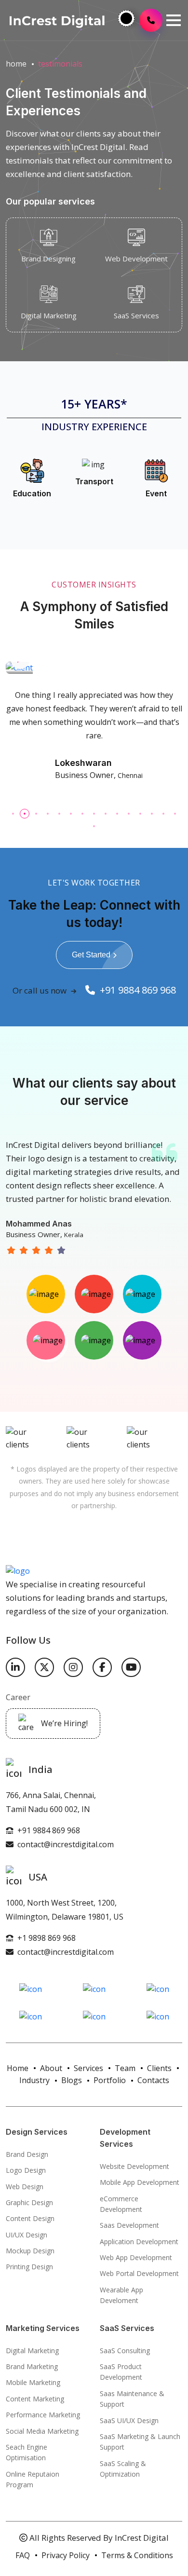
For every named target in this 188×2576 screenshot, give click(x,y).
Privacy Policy (66, 2555)
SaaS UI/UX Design (129, 2420)
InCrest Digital (142, 2538)
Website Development (134, 2166)
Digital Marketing (32, 2351)
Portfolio (110, 2080)
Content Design (30, 2218)
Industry (34, 2080)
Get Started (91, 955)
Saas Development (129, 2225)
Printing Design (29, 2267)
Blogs (72, 2080)
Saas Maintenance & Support (132, 2399)
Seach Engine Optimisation (27, 2452)
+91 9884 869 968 (137, 990)
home (16, 64)
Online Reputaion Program (33, 2479)
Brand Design (27, 2154)
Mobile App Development (140, 2182)
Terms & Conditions (137, 2555)
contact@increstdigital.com (66, 1844)
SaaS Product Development (121, 2372)
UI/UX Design (27, 2235)
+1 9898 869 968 (47, 1938)
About (51, 2068)
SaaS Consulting (125, 2351)
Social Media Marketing (42, 2431)
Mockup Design (30, 2251)
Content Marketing (35, 2399)
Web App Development (136, 2257)
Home (18, 2068)
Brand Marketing (32, 2366)
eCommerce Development (121, 2204)
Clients (159, 2068)
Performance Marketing (43, 2415)
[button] (174, 20)
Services (88, 2068)
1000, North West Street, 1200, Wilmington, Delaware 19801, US (65, 1910)
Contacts (153, 2080)
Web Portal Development (139, 2273)
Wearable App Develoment (121, 2295)
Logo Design (26, 2170)
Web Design (25, 2187)
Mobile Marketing (33, 2382)
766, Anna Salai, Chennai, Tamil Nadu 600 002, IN (51, 1802)
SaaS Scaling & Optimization (123, 2469)
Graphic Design (29, 2202)
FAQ (23, 2555)
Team (125, 2068)
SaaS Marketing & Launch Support (140, 2442)
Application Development (139, 2242)
